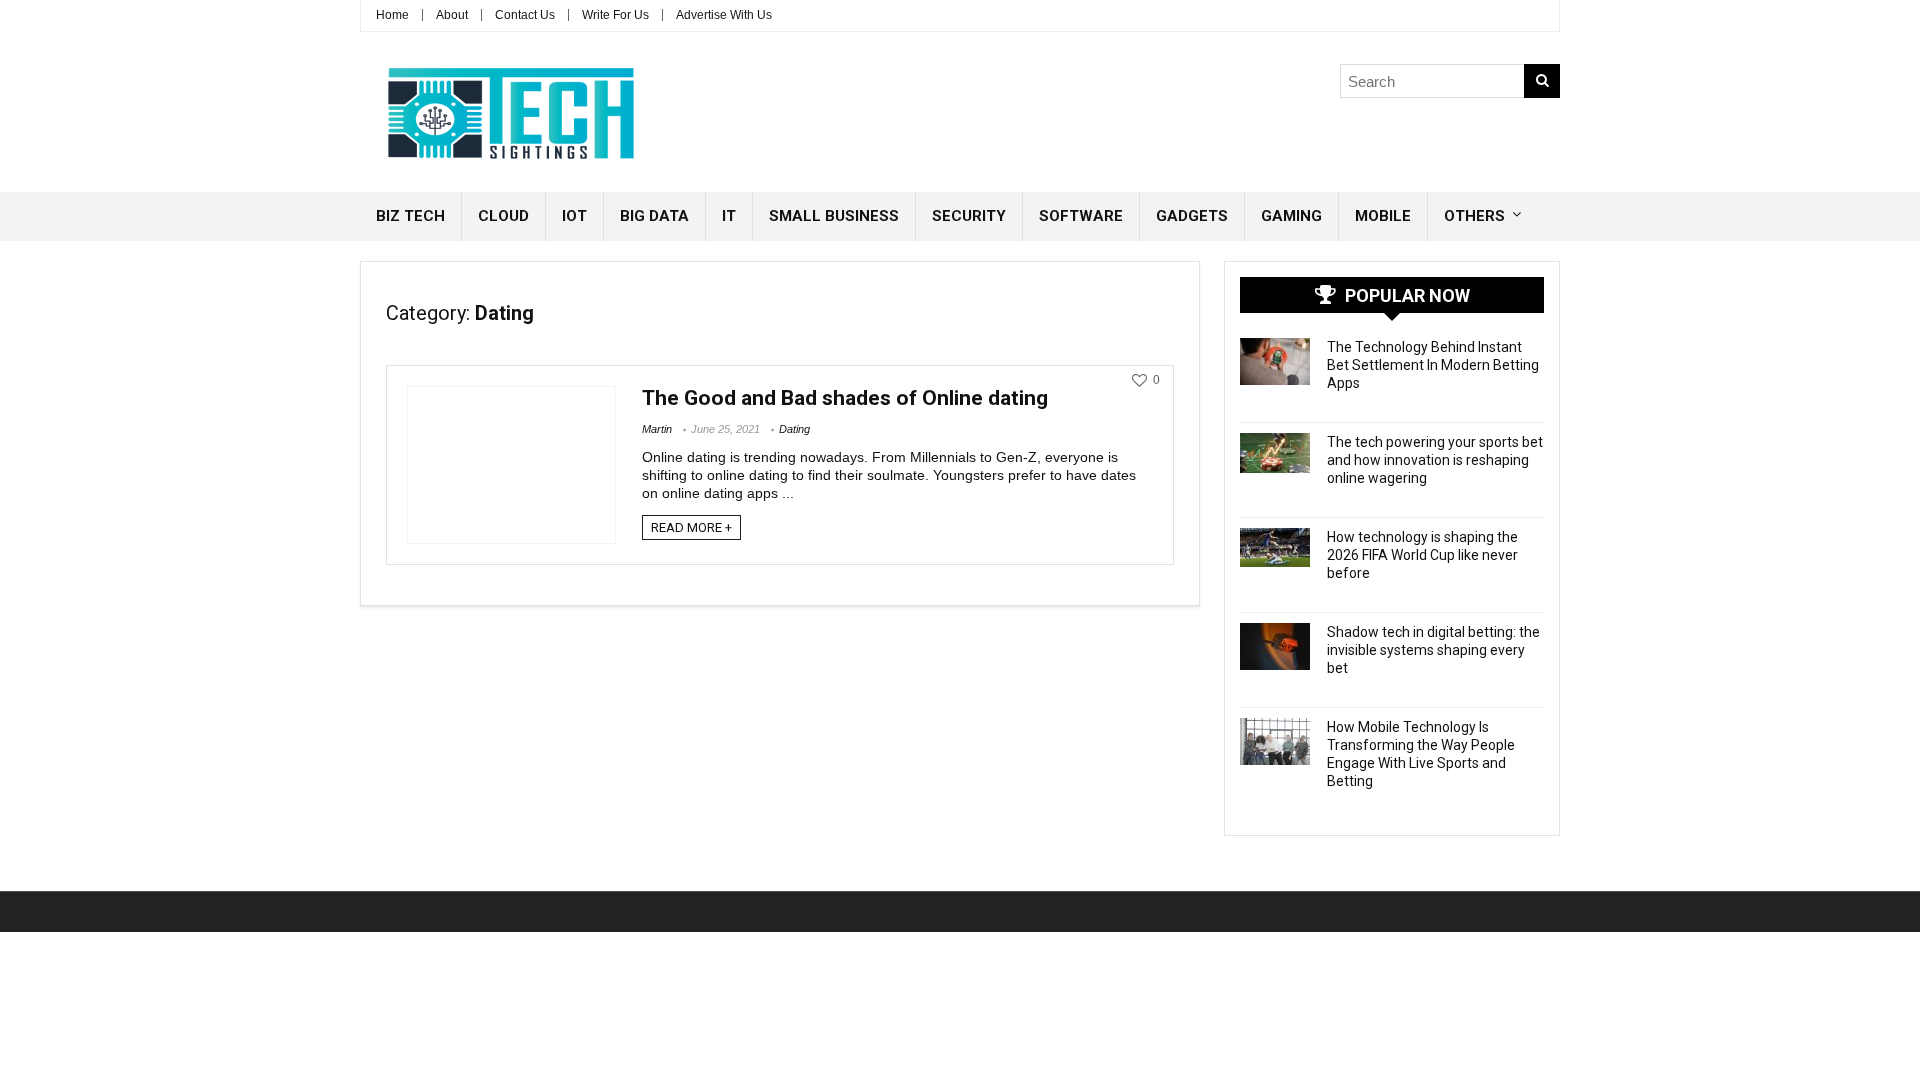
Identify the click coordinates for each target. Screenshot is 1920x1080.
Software (1081, 216)
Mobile (1383, 216)
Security (969, 216)
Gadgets (1192, 216)
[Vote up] (1139, 380)
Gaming (1291, 216)
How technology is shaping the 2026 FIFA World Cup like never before (1422, 555)
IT (729, 216)
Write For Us (615, 15)
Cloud (503, 216)
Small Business (834, 216)
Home (392, 15)
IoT (574, 216)
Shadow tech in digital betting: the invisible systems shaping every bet (1433, 650)
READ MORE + (691, 527)
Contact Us (525, 15)
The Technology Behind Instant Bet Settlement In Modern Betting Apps (1433, 365)
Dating (794, 429)
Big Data (654, 216)
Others (1474, 216)
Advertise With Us (724, 15)
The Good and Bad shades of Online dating (845, 398)
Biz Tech (410, 216)
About (452, 15)
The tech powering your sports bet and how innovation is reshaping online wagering (1435, 460)
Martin (657, 429)
